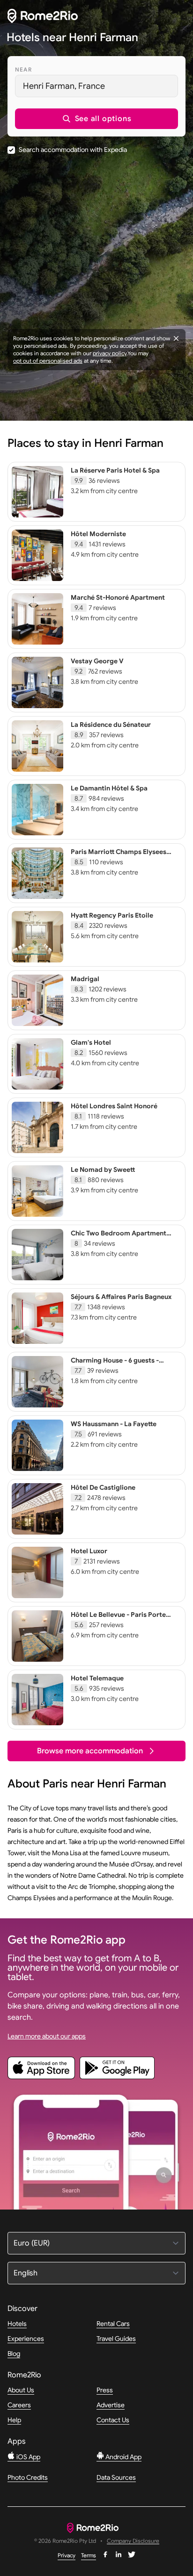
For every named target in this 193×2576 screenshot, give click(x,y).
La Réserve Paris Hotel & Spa (115, 470)
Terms (89, 2555)
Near (23, 69)
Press (105, 2390)
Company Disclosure (133, 2541)
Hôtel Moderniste (98, 534)
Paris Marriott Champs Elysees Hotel (119, 856)
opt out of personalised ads (48, 361)
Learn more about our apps (47, 2036)
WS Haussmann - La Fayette (114, 1424)
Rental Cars (113, 2324)
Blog (14, 2354)
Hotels (17, 2324)
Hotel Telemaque (97, 1678)
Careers (19, 2405)
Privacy (67, 2555)
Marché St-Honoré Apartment (118, 597)
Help (14, 2420)
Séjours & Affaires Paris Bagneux (121, 1297)
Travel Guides (116, 2339)
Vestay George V (97, 661)
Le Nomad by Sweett (103, 1170)
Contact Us (113, 2420)
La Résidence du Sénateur (111, 725)
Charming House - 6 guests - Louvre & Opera (115, 1364)
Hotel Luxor (89, 1551)
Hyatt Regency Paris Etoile (112, 915)
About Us (21, 2390)
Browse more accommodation (90, 1751)
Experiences (26, 2339)
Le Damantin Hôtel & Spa (109, 788)
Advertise (111, 2405)
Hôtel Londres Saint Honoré (114, 1106)
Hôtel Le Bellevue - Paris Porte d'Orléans (118, 1619)
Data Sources (116, 2477)
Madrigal (85, 979)
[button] (96, 119)
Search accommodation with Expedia (73, 150)
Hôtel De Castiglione (103, 1487)
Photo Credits (28, 2477)
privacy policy (110, 353)
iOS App (28, 2457)
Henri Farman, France (64, 86)
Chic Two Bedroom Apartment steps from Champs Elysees (119, 1237)
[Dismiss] (176, 338)
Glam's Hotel (91, 1042)
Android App (123, 2457)
